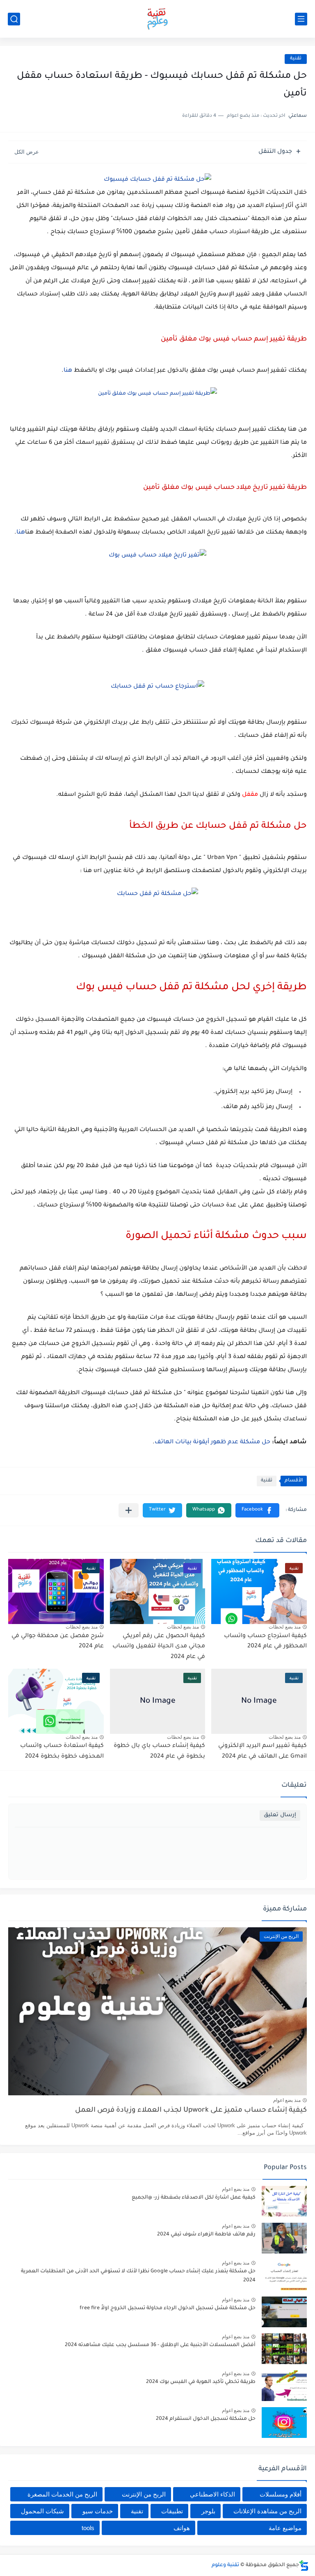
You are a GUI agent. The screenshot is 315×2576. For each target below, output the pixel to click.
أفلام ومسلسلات (281, 2494)
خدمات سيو (98, 2511)
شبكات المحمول (42, 2511)
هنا (68, 371)
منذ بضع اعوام (287, 2100)
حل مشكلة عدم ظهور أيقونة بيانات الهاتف (212, 1442)
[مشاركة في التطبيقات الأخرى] (129, 1510)
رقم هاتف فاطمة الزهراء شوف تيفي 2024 (206, 2235)
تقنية (296, 59)
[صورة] (284, 2201)
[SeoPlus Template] (304, 2566)
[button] (257, 1510)
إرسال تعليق (280, 1815)
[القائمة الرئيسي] (301, 19)
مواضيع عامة (285, 2528)
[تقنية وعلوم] (157, 19)
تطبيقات (172, 2511)
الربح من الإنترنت (144, 2494)
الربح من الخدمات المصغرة (62, 2494)
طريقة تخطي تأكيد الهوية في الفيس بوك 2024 (201, 2382)
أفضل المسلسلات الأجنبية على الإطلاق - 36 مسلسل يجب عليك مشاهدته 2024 (160, 2345)
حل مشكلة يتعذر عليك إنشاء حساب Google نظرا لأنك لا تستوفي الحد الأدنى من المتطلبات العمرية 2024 (138, 2276)
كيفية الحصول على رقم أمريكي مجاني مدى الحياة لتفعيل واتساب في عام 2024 (159, 1647)
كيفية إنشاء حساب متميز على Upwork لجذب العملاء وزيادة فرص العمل (191, 2111)
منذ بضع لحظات (285, 1627)
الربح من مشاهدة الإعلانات (267, 2511)
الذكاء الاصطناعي (212, 2494)
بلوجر (208, 2511)
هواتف (182, 2528)
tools (88, 2528)
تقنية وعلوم (225, 2565)
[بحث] (14, 19)
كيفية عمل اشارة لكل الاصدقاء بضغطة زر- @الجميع (194, 2198)
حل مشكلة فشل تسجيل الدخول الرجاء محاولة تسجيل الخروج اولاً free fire (168, 2308)
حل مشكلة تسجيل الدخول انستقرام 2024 (206, 2419)
